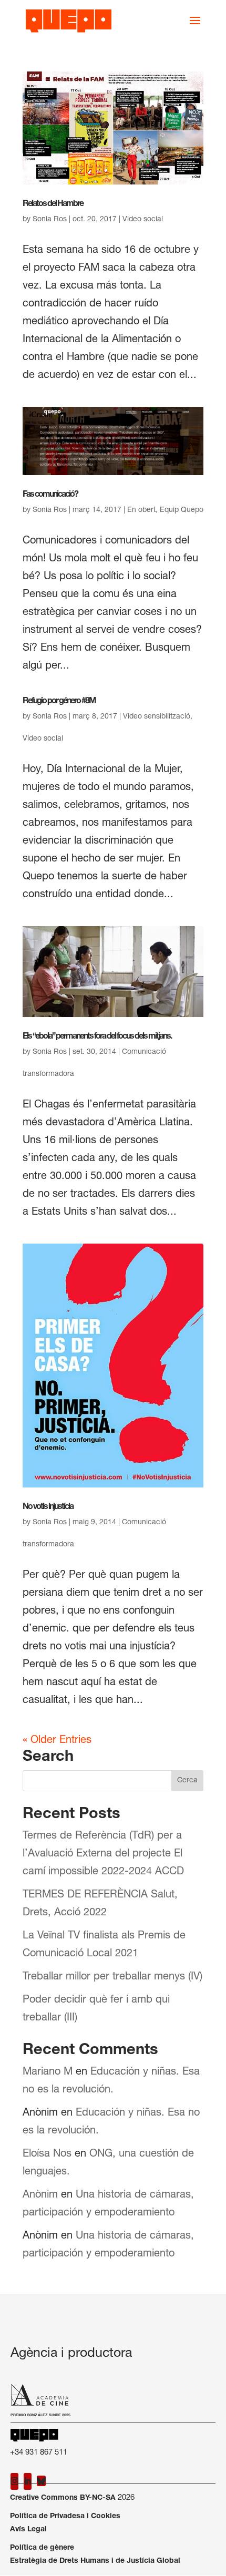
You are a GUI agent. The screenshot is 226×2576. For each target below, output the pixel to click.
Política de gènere (42, 2548)
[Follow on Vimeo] (41, 2481)
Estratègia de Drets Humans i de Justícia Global (95, 2561)
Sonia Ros (50, 220)
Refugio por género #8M (59, 702)
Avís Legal (28, 2530)
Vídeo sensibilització (157, 717)
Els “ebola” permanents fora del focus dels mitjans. (97, 1037)
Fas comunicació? (50, 495)
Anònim (40, 2195)
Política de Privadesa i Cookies (65, 2517)
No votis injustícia (48, 1507)
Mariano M (48, 2072)
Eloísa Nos (47, 2154)
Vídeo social (43, 739)
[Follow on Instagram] (14, 2481)
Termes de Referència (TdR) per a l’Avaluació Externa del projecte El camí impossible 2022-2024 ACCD (103, 1854)
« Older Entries (57, 1741)
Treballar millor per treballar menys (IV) (112, 1977)
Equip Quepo (182, 510)
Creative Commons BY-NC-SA (63, 2498)
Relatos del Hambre (53, 204)
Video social (143, 220)
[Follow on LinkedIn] (28, 2481)
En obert (141, 510)
